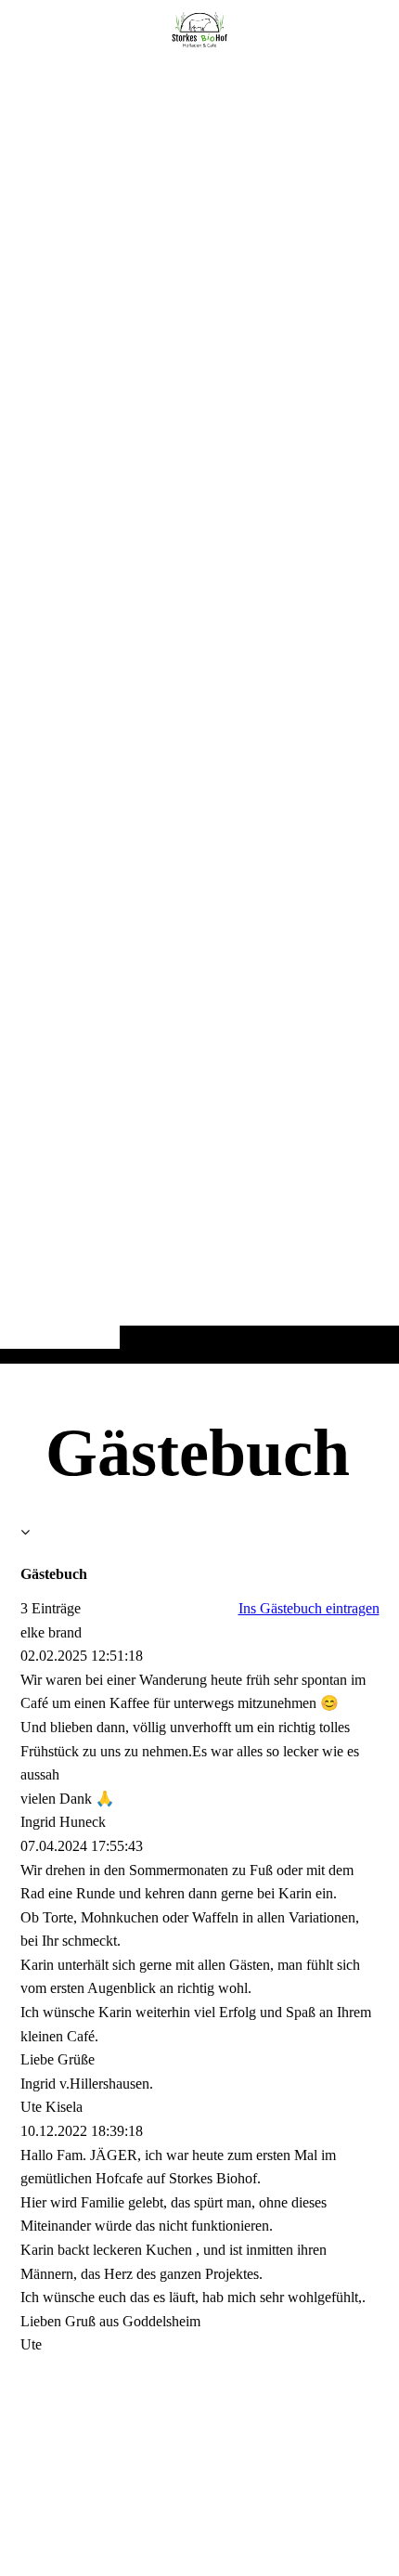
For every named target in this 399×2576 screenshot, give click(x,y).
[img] (199, 718)
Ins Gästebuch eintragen (309, 1608)
